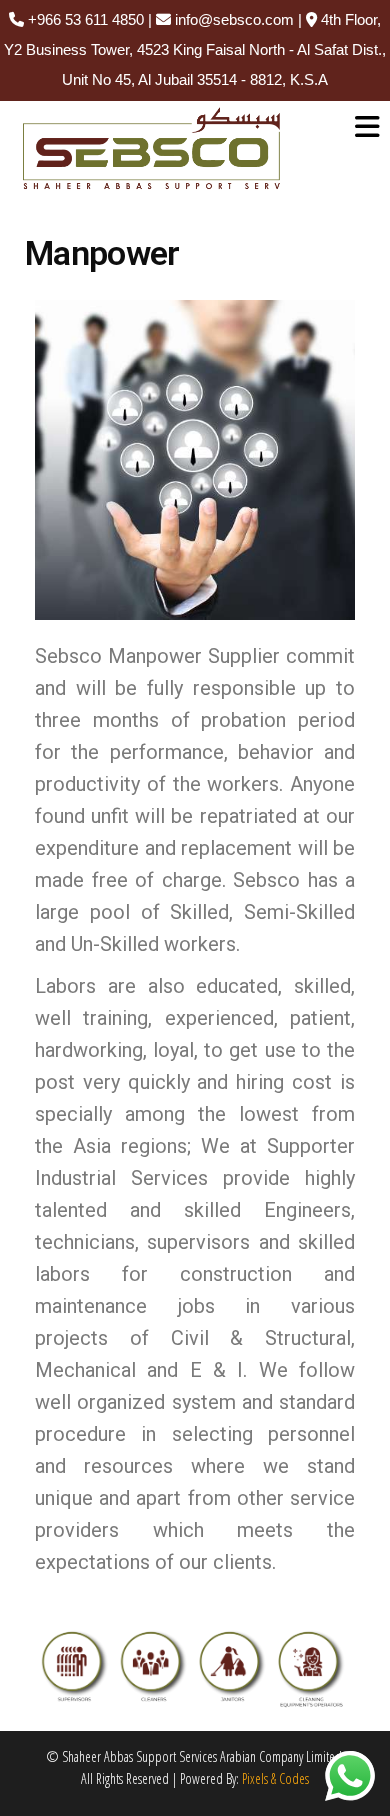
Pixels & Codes (275, 1778)
